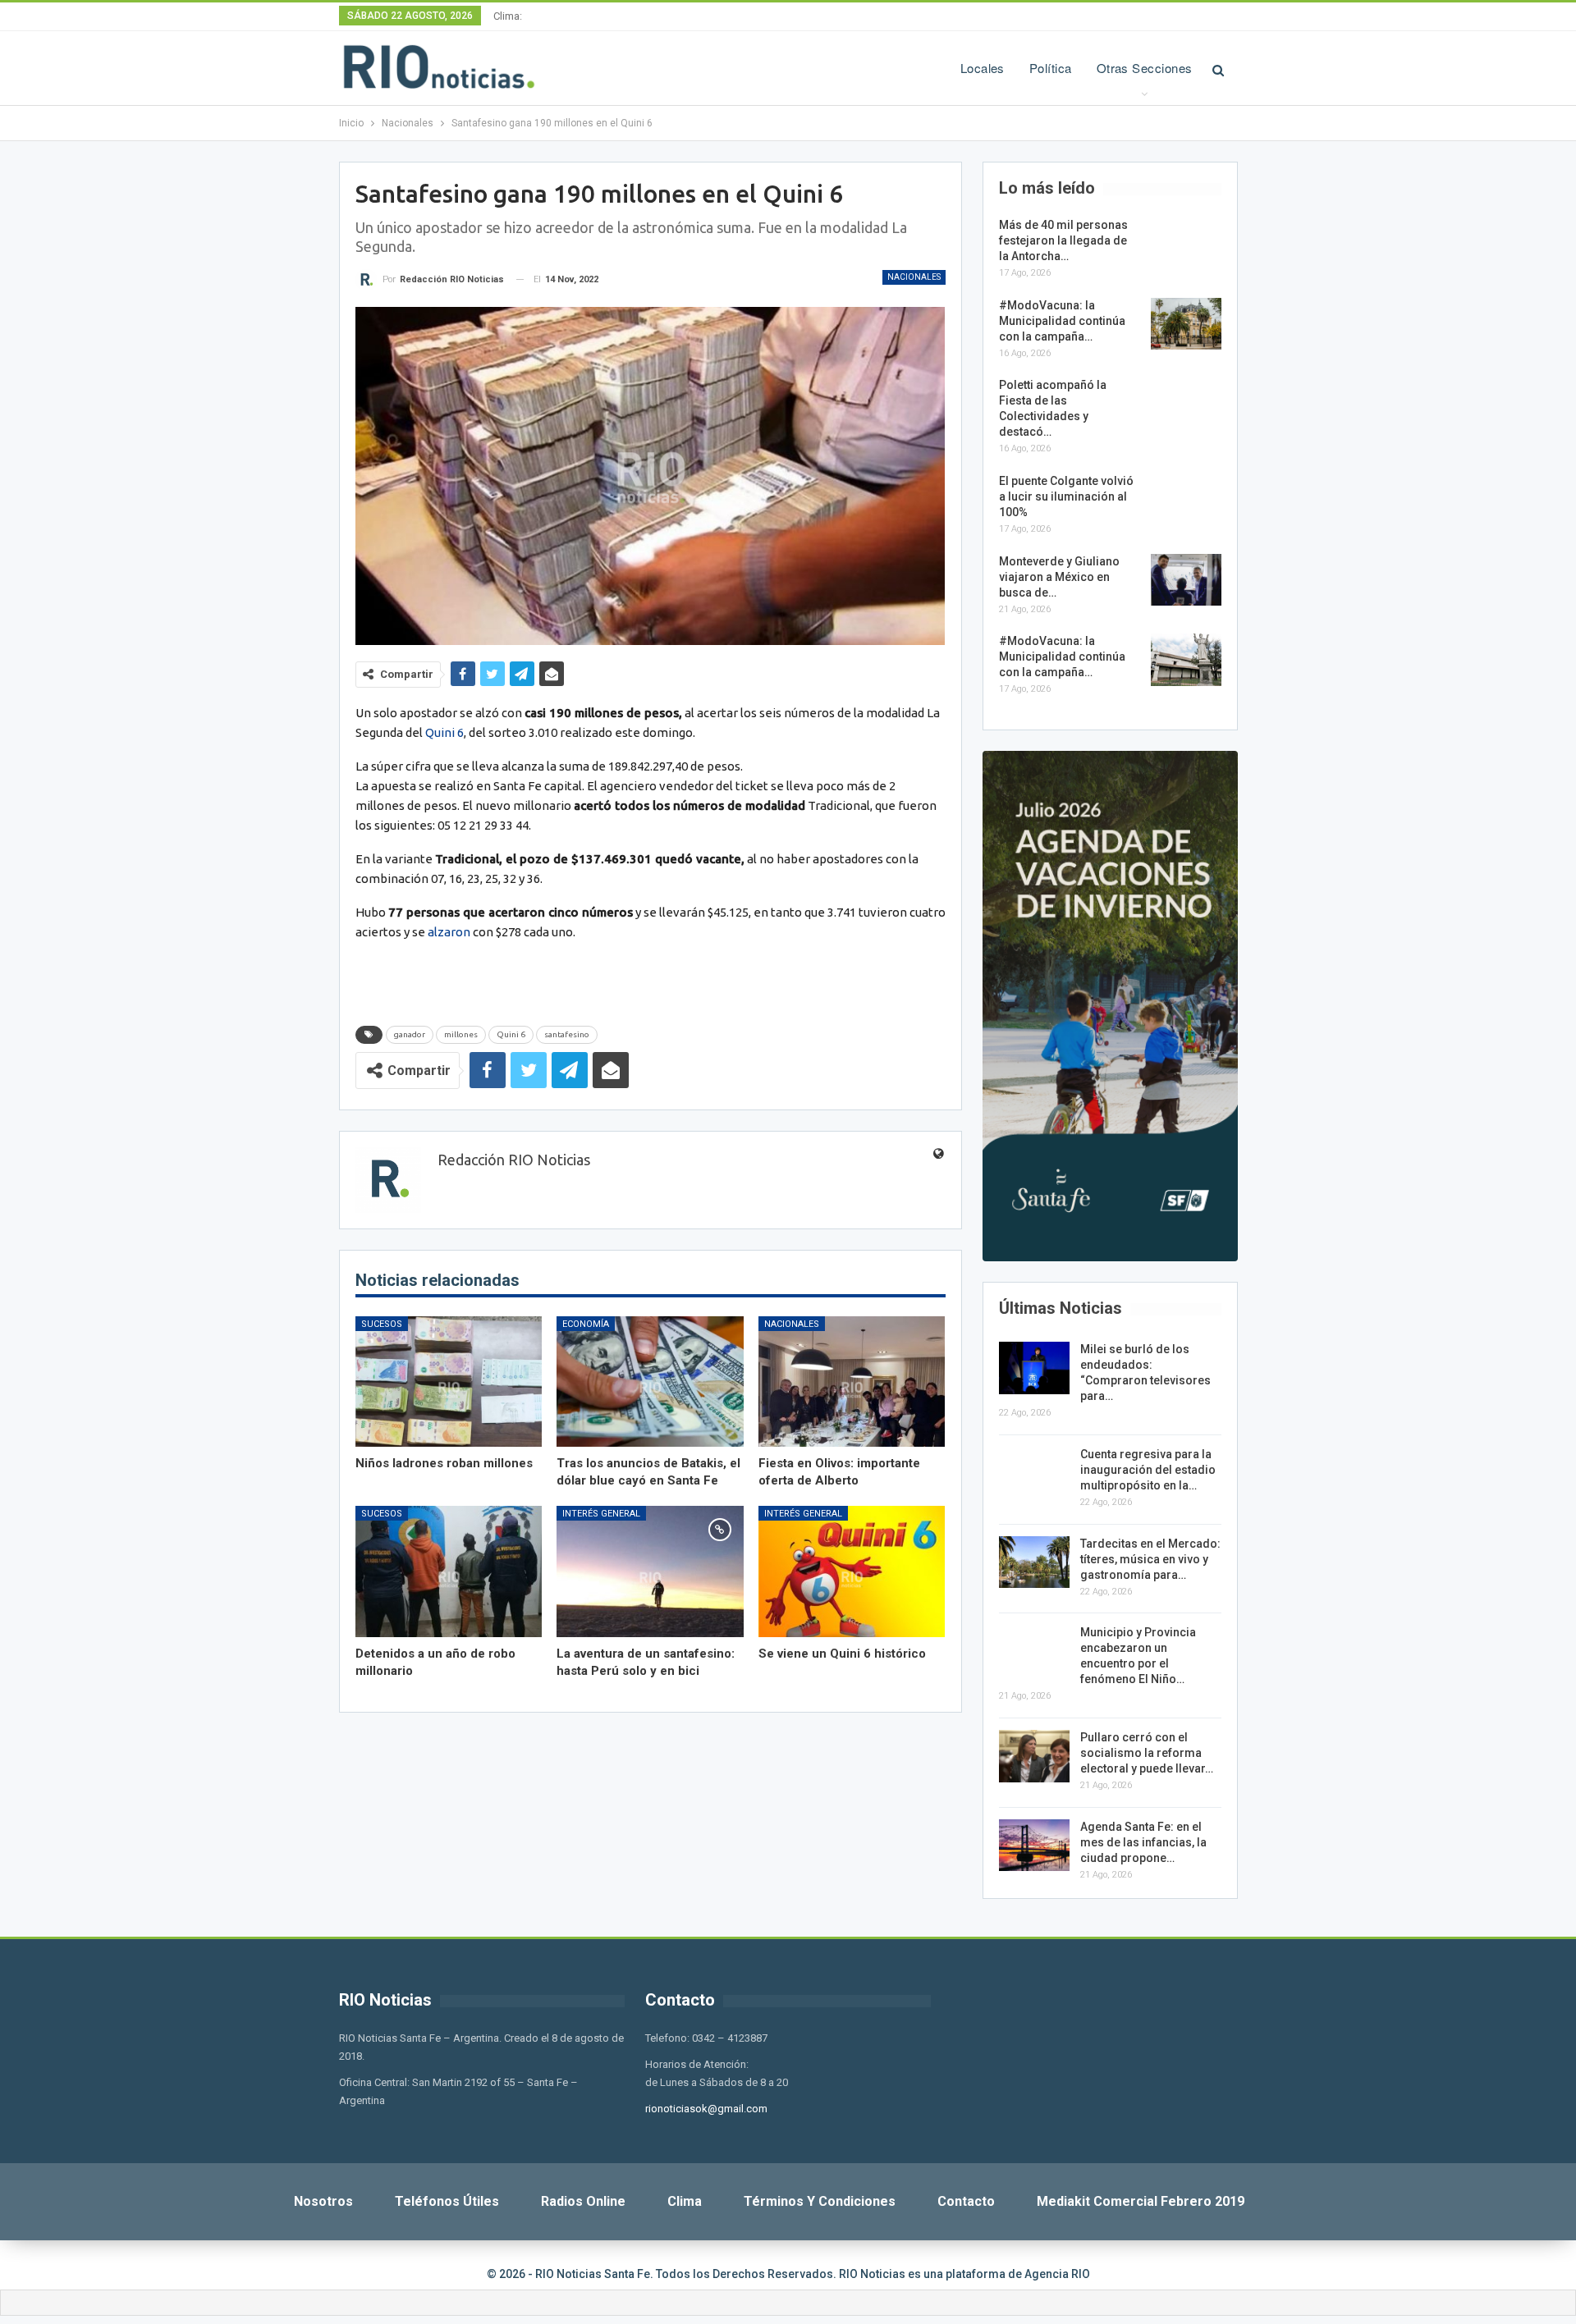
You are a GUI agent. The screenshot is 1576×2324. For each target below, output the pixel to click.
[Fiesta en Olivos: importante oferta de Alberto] (852, 1382)
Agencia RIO (1057, 2274)
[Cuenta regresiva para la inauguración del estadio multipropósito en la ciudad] (1034, 1473)
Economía (586, 1324)
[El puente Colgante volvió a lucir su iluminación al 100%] (1186, 500)
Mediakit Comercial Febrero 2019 (1141, 2201)
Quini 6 (444, 732)
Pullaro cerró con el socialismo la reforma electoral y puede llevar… (1147, 1753)
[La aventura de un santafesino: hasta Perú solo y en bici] (650, 1571)
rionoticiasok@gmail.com (706, 2109)
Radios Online (583, 2201)
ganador (410, 1034)
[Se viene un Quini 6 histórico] (852, 1571)
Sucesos (382, 1324)
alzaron (449, 932)
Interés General (601, 1514)
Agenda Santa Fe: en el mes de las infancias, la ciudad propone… (1143, 1842)
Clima (685, 2201)
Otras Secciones (1145, 68)
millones (461, 1034)
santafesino (567, 1034)
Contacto (966, 2201)
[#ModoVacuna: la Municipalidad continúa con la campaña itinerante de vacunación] (1186, 324)
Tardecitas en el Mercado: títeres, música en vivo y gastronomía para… (1150, 1559)
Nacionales (914, 277)
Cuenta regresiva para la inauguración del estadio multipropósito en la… (1148, 1470)
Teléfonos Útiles (447, 2201)
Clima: (508, 16)
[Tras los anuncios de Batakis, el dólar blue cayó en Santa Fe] (650, 1382)
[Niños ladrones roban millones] (449, 1382)
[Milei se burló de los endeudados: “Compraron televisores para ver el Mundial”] (1034, 1368)
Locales (983, 68)
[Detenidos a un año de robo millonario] (449, 1571)
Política (1051, 68)
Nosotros (323, 2201)
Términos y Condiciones (820, 2201)
